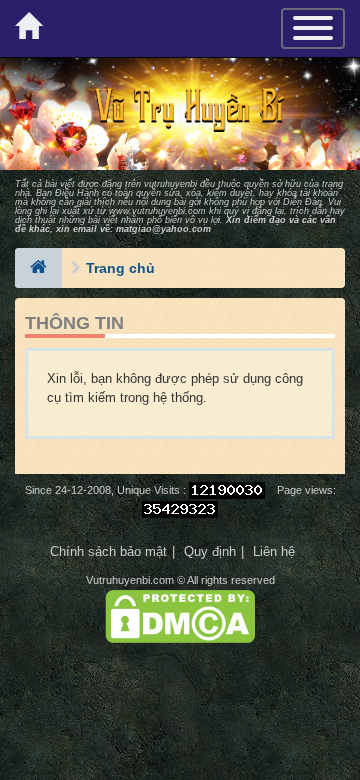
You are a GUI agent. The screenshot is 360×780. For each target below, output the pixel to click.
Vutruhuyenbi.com (130, 580)
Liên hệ (274, 551)
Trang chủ (120, 268)
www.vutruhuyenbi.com (157, 211)
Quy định (210, 551)
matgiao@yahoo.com (163, 229)
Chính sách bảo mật (108, 551)
